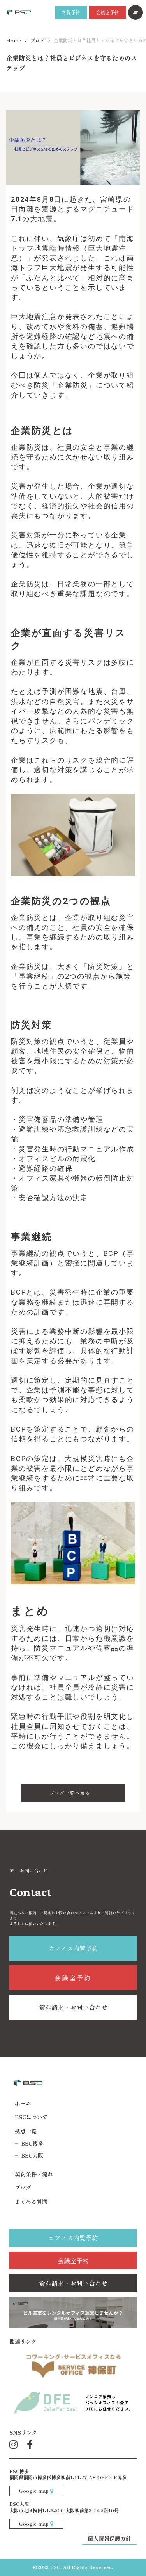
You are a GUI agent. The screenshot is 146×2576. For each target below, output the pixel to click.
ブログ (37, 40)
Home (14, 40)
